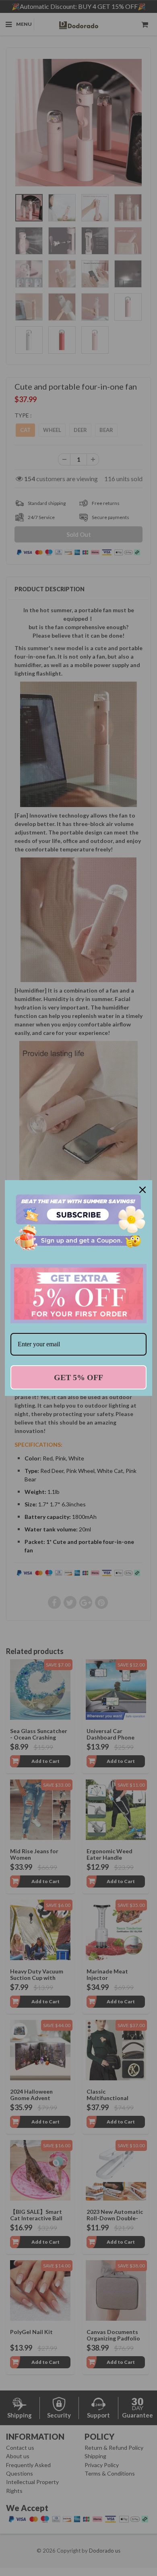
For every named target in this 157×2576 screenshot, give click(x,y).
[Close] (143, 1190)
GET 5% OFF (78, 1377)
